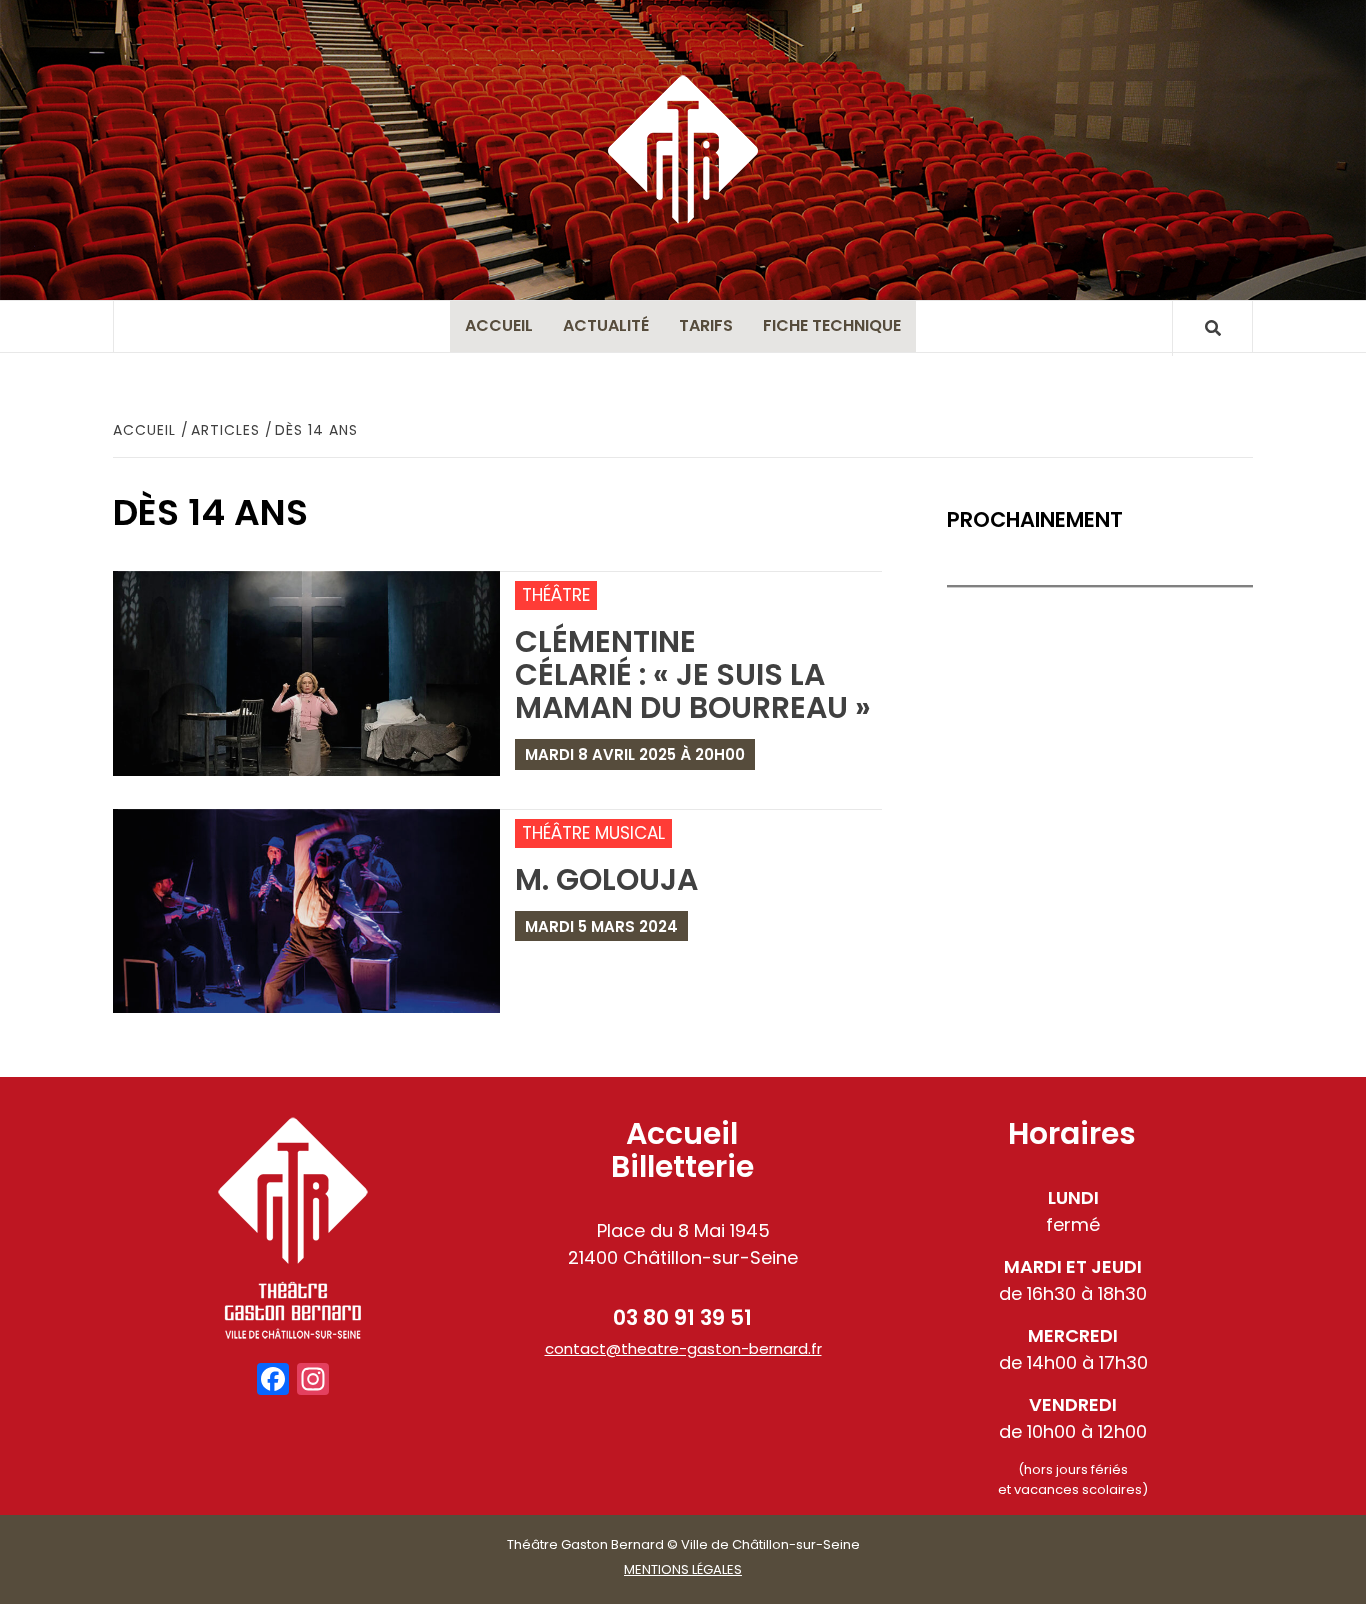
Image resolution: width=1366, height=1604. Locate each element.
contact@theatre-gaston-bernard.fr (683, 1348)
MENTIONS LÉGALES (683, 1569)
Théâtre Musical (593, 833)
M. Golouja (606, 879)
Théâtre (556, 595)
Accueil (499, 325)
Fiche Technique (832, 325)
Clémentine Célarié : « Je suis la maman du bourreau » (693, 674)
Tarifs (706, 325)
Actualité (606, 325)
